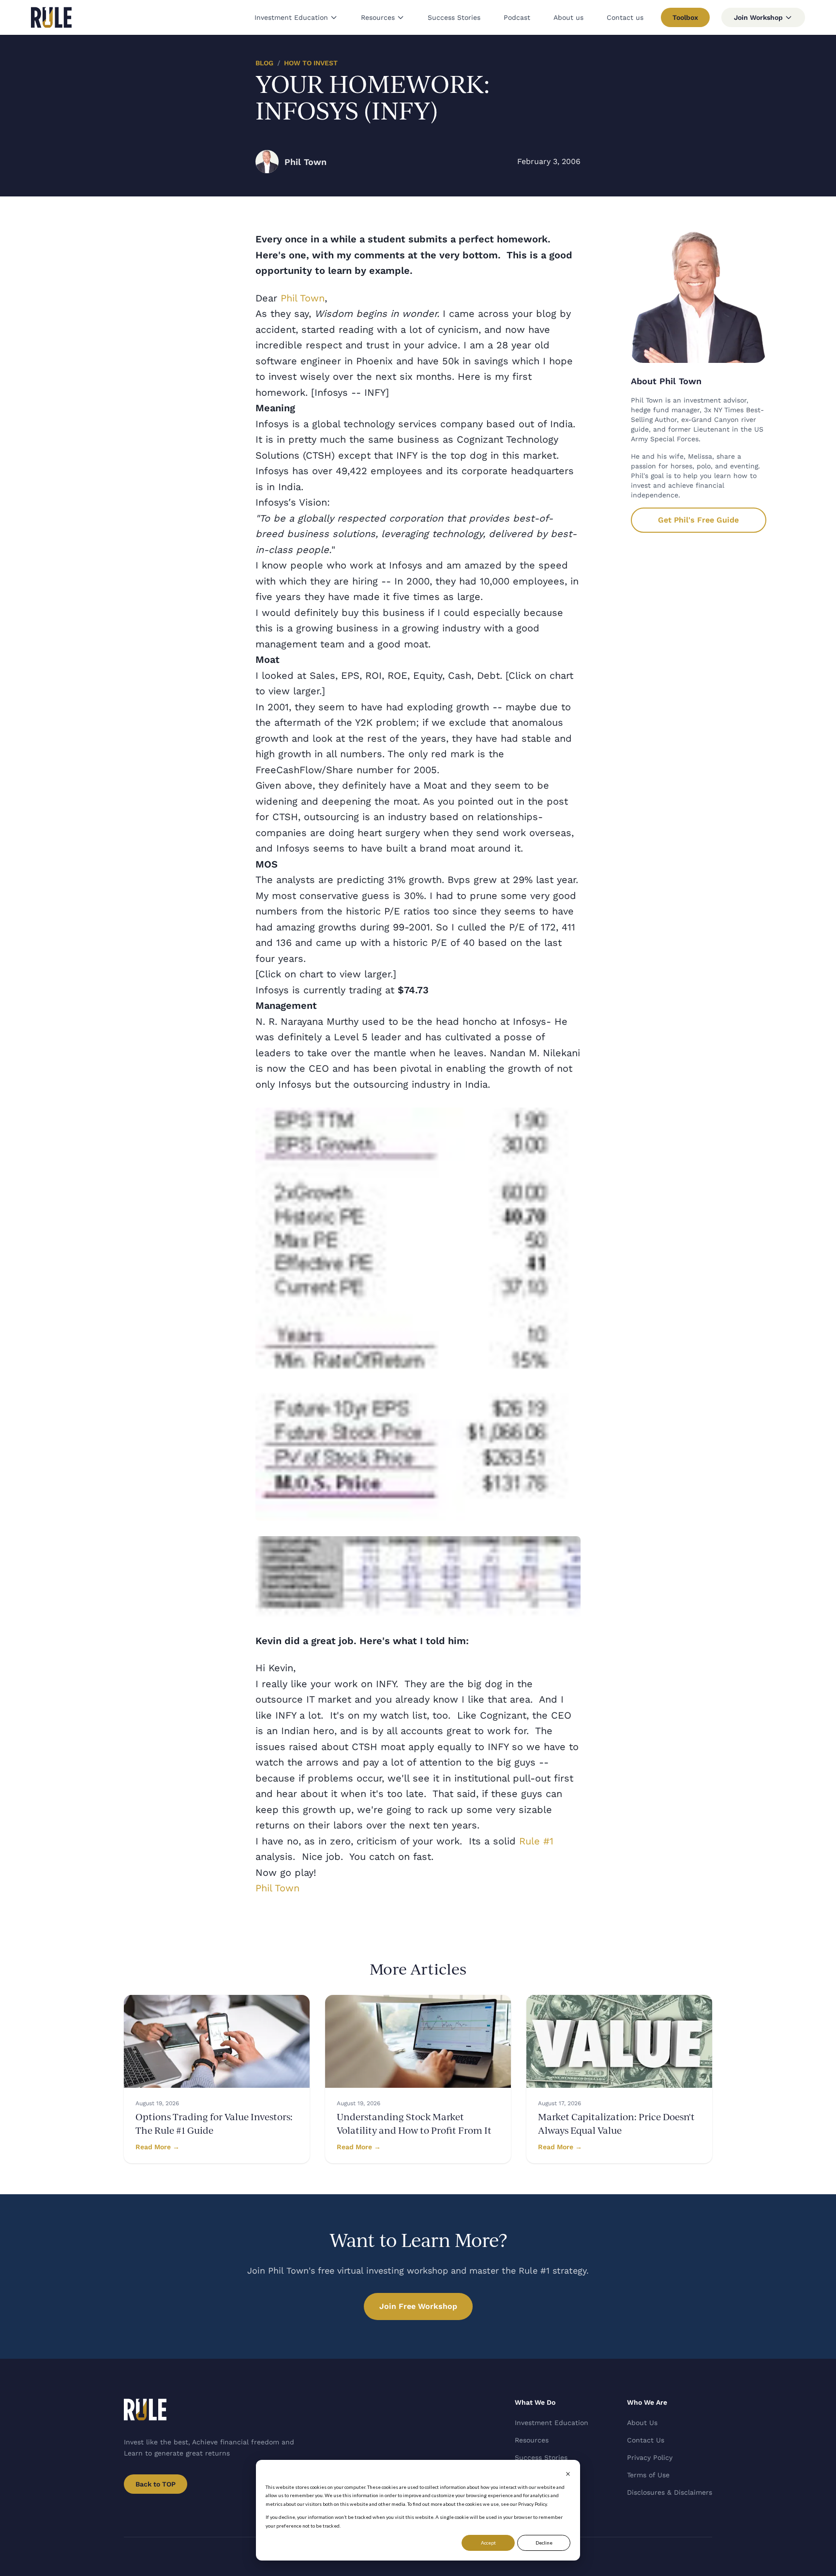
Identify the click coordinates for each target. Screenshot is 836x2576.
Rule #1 (536, 1841)
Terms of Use (648, 2475)
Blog (264, 63)
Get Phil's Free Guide (698, 520)
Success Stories (454, 17)
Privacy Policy (650, 2457)
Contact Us (646, 2440)
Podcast (517, 17)
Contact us (625, 17)
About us (568, 17)
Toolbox (685, 17)
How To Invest (311, 63)
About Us (642, 2423)
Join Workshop (758, 17)
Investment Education (291, 17)
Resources (378, 17)
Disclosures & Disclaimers (670, 2492)
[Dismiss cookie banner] (568, 2474)
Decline (544, 2543)
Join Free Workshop (418, 2306)
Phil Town (303, 298)
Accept (488, 2543)
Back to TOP (156, 2484)
